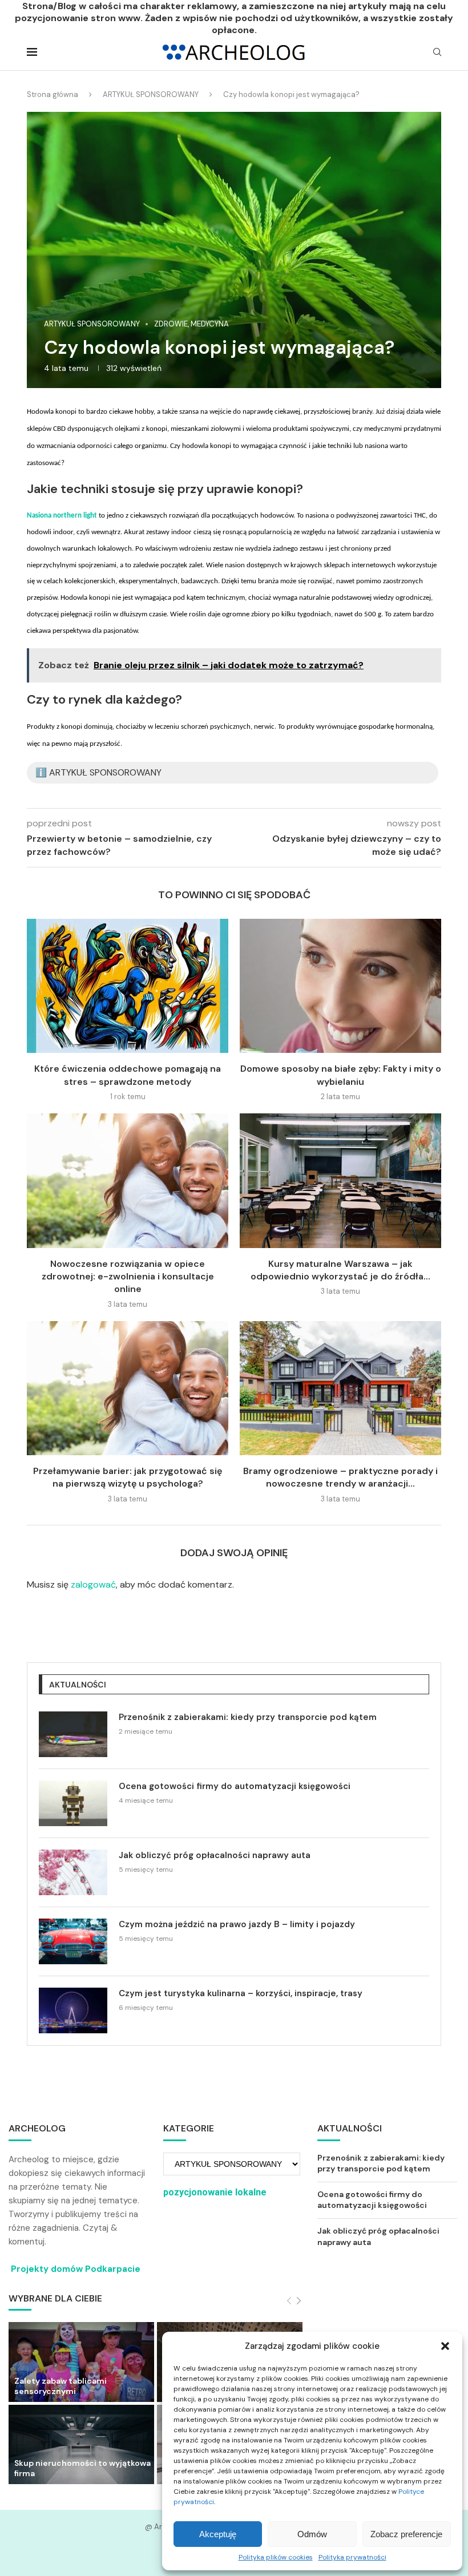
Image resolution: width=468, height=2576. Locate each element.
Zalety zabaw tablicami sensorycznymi (60, 2386)
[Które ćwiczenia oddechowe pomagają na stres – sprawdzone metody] (128, 986)
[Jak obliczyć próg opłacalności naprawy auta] (73, 1872)
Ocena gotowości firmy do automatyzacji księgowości (235, 1786)
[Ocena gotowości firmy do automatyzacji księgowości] (73, 1803)
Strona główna (53, 94)
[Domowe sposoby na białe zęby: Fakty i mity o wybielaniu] (340, 986)
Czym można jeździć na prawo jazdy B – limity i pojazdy (237, 1924)
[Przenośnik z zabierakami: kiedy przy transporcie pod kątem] (73, 1734)
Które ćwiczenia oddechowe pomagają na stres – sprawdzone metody (128, 1075)
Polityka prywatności (352, 2557)
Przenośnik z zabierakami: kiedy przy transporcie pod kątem (248, 1717)
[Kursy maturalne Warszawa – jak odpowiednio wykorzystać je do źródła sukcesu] (340, 1180)
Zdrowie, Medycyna (191, 324)
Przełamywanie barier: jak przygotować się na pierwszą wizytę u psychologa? (128, 1477)
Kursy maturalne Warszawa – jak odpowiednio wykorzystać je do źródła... (340, 1270)
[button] (445, 2346)
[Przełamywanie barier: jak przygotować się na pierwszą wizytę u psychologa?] (128, 1388)
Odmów (312, 2534)
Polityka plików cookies (276, 2557)
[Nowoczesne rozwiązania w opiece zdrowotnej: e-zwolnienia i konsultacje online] (128, 1180)
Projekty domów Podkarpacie (76, 2269)
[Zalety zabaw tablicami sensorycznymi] (81, 2362)
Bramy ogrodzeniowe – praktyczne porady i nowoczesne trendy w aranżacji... (340, 1477)
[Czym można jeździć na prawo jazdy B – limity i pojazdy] (73, 1941)
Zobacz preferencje (406, 2534)
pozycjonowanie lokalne (215, 2192)
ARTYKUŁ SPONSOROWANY (151, 94)
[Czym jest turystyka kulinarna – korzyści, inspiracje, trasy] (73, 2010)
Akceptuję (218, 2534)
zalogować (93, 1584)
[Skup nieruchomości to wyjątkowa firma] (81, 2444)
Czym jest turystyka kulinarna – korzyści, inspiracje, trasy (241, 1993)
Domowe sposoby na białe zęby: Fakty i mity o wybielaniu (341, 1075)
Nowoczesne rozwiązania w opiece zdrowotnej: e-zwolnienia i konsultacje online (128, 1277)
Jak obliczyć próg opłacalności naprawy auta (215, 1855)
